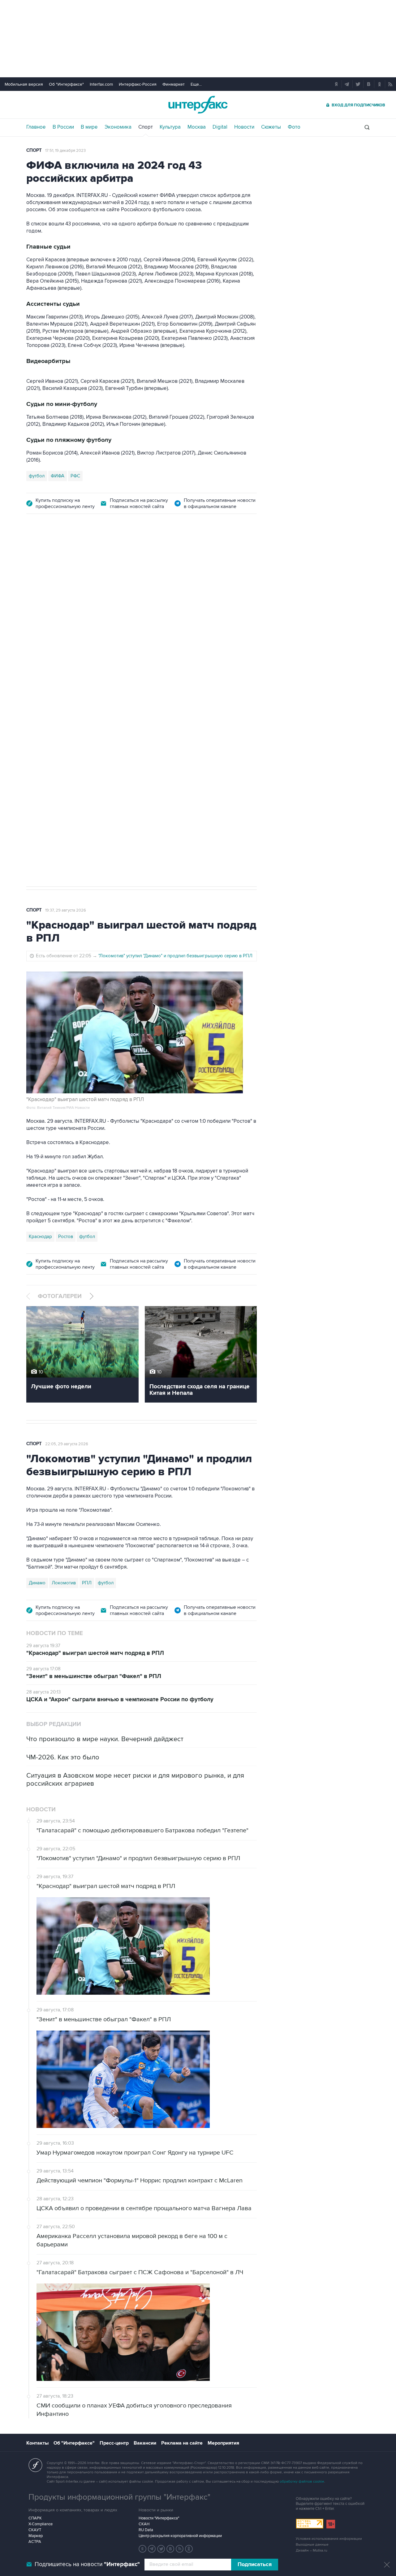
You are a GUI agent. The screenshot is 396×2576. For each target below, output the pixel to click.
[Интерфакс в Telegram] (152, 2549)
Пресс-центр (114, 2443)
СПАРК (35, 2518)
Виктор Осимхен (76, 793)
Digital (220, 127)
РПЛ (87, 1583)
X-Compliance (41, 2524)
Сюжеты (271, 127)
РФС (75, 476)
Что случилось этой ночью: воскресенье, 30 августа (153, 639)
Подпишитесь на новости (87, 2564)
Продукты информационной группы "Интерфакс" (119, 2497)
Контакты (37, 2443)
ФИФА (58, 476)
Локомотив (41, 793)
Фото (294, 127)
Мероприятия (223, 2443)
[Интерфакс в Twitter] (161, 2549)
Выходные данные (312, 2545)
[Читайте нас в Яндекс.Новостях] (143, 2549)
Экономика (118, 127)
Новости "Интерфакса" (159, 2518)
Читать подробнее (213, 760)
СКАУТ (35, 2530)
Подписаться (255, 2565)
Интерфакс (198, 105)
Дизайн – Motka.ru (312, 2550)
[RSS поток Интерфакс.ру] (180, 2549)
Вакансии (145, 2443)
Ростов (66, 1237)
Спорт (146, 127)
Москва (197, 127)
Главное (36, 127)
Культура (170, 127)
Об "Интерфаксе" (66, 84)
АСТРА (35, 2542)
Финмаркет (174, 84)
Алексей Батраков (119, 793)
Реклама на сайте (182, 2443)
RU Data (146, 2530)
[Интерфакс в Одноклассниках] (189, 2549)
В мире (89, 127)
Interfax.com (101, 84)
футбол (37, 476)
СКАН (144, 2524)
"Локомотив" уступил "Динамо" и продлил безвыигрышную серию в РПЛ (175, 956)
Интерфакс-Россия (138, 84)
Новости (244, 127)
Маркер (36, 2536)
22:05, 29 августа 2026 (67, 1444)
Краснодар (40, 1237)
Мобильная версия (24, 84)
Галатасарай (158, 793)
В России (63, 127)
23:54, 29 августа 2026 (66, 557)
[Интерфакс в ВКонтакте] (170, 2549)
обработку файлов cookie (302, 2482)
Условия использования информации (329, 2539)
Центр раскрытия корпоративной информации (180, 2536)
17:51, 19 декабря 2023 (65, 151)
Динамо (37, 1583)
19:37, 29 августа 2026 (66, 910)
